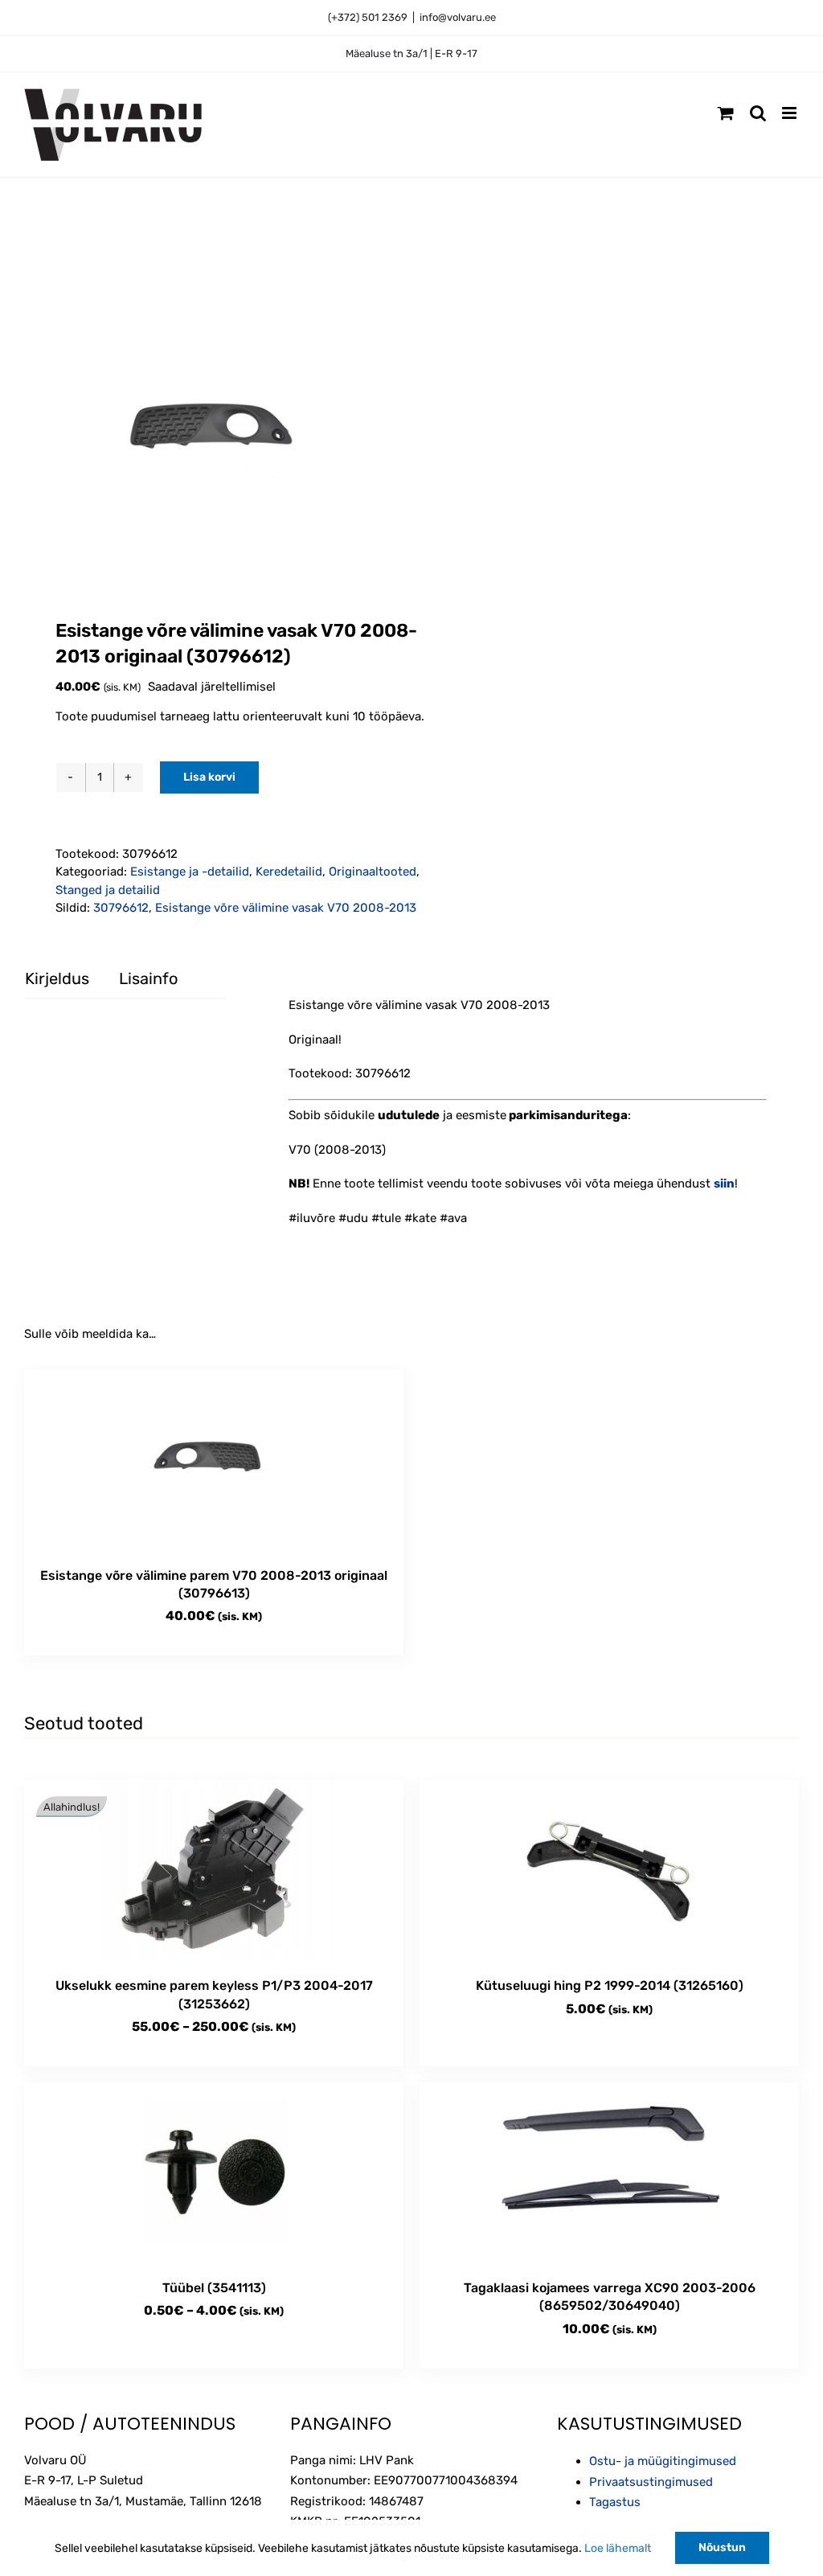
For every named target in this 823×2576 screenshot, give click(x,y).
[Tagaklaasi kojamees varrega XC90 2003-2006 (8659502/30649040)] (609, 2173)
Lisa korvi (209, 777)
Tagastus (615, 2502)
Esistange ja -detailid (190, 872)
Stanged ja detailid (108, 890)
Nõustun (722, 2547)
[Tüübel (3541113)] (214, 2173)
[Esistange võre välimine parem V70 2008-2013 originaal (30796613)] (214, 1460)
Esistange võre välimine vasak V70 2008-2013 (286, 908)
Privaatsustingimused (651, 2482)
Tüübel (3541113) (214, 2288)
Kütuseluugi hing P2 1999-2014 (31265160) (610, 1985)
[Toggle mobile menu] (790, 113)
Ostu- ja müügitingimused (663, 2461)
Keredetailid (289, 872)
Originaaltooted (373, 872)
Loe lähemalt (618, 2548)
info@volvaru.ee (458, 17)
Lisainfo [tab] (148, 978)
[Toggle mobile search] (758, 113)
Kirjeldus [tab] (57, 978)
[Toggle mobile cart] (726, 113)
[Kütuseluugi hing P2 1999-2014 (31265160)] (609, 1870)
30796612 (121, 908)
